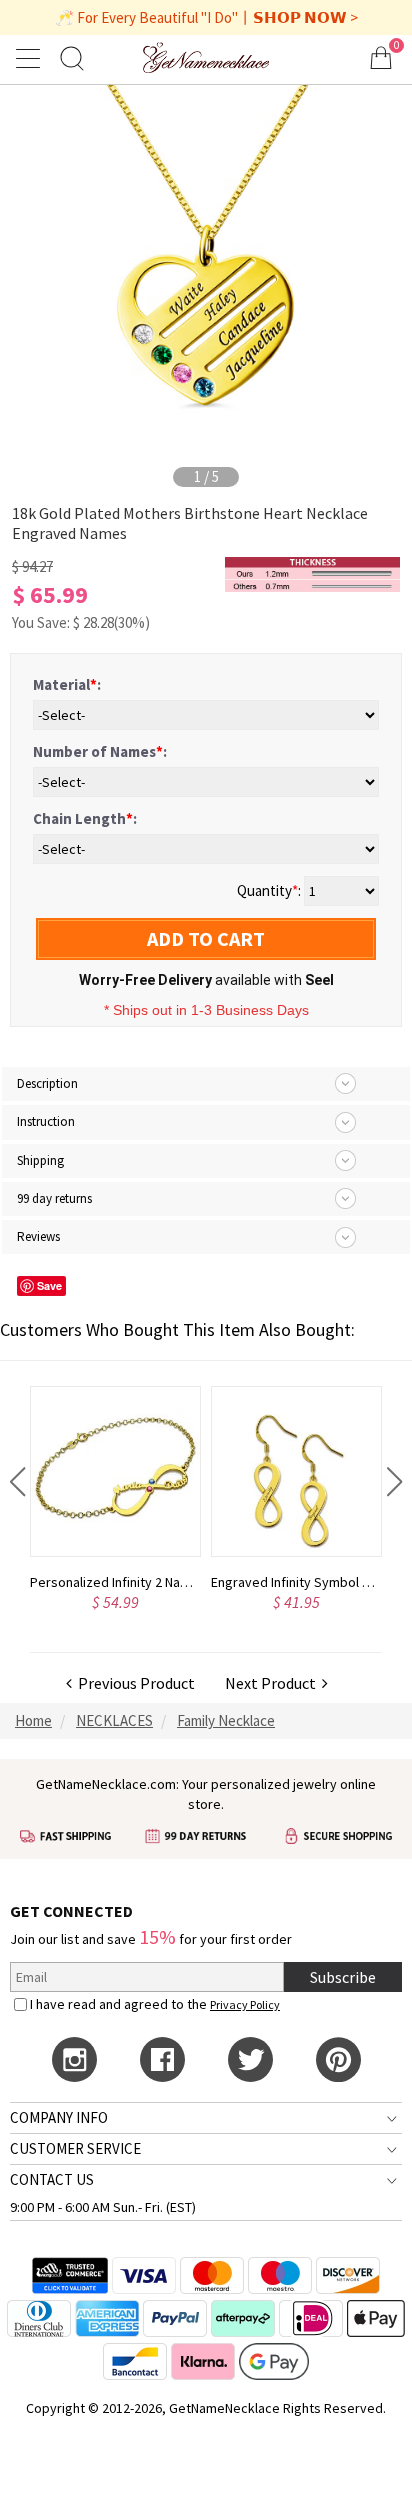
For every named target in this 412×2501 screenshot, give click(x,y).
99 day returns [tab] (54, 1198)
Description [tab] (47, 1083)
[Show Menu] (31, 58)
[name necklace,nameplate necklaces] (206, 57)
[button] (17, 1482)
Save (49, 1285)
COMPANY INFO (59, 2117)
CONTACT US (52, 2179)
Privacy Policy (245, 2004)
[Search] (72, 57)
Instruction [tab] (46, 1121)
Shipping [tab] (40, 1160)
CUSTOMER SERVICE (75, 2148)
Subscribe (343, 1977)
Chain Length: (85, 818)
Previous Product (133, 1683)
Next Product (273, 1683)
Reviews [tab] (38, 1236)
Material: (67, 684)
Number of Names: (100, 751)
